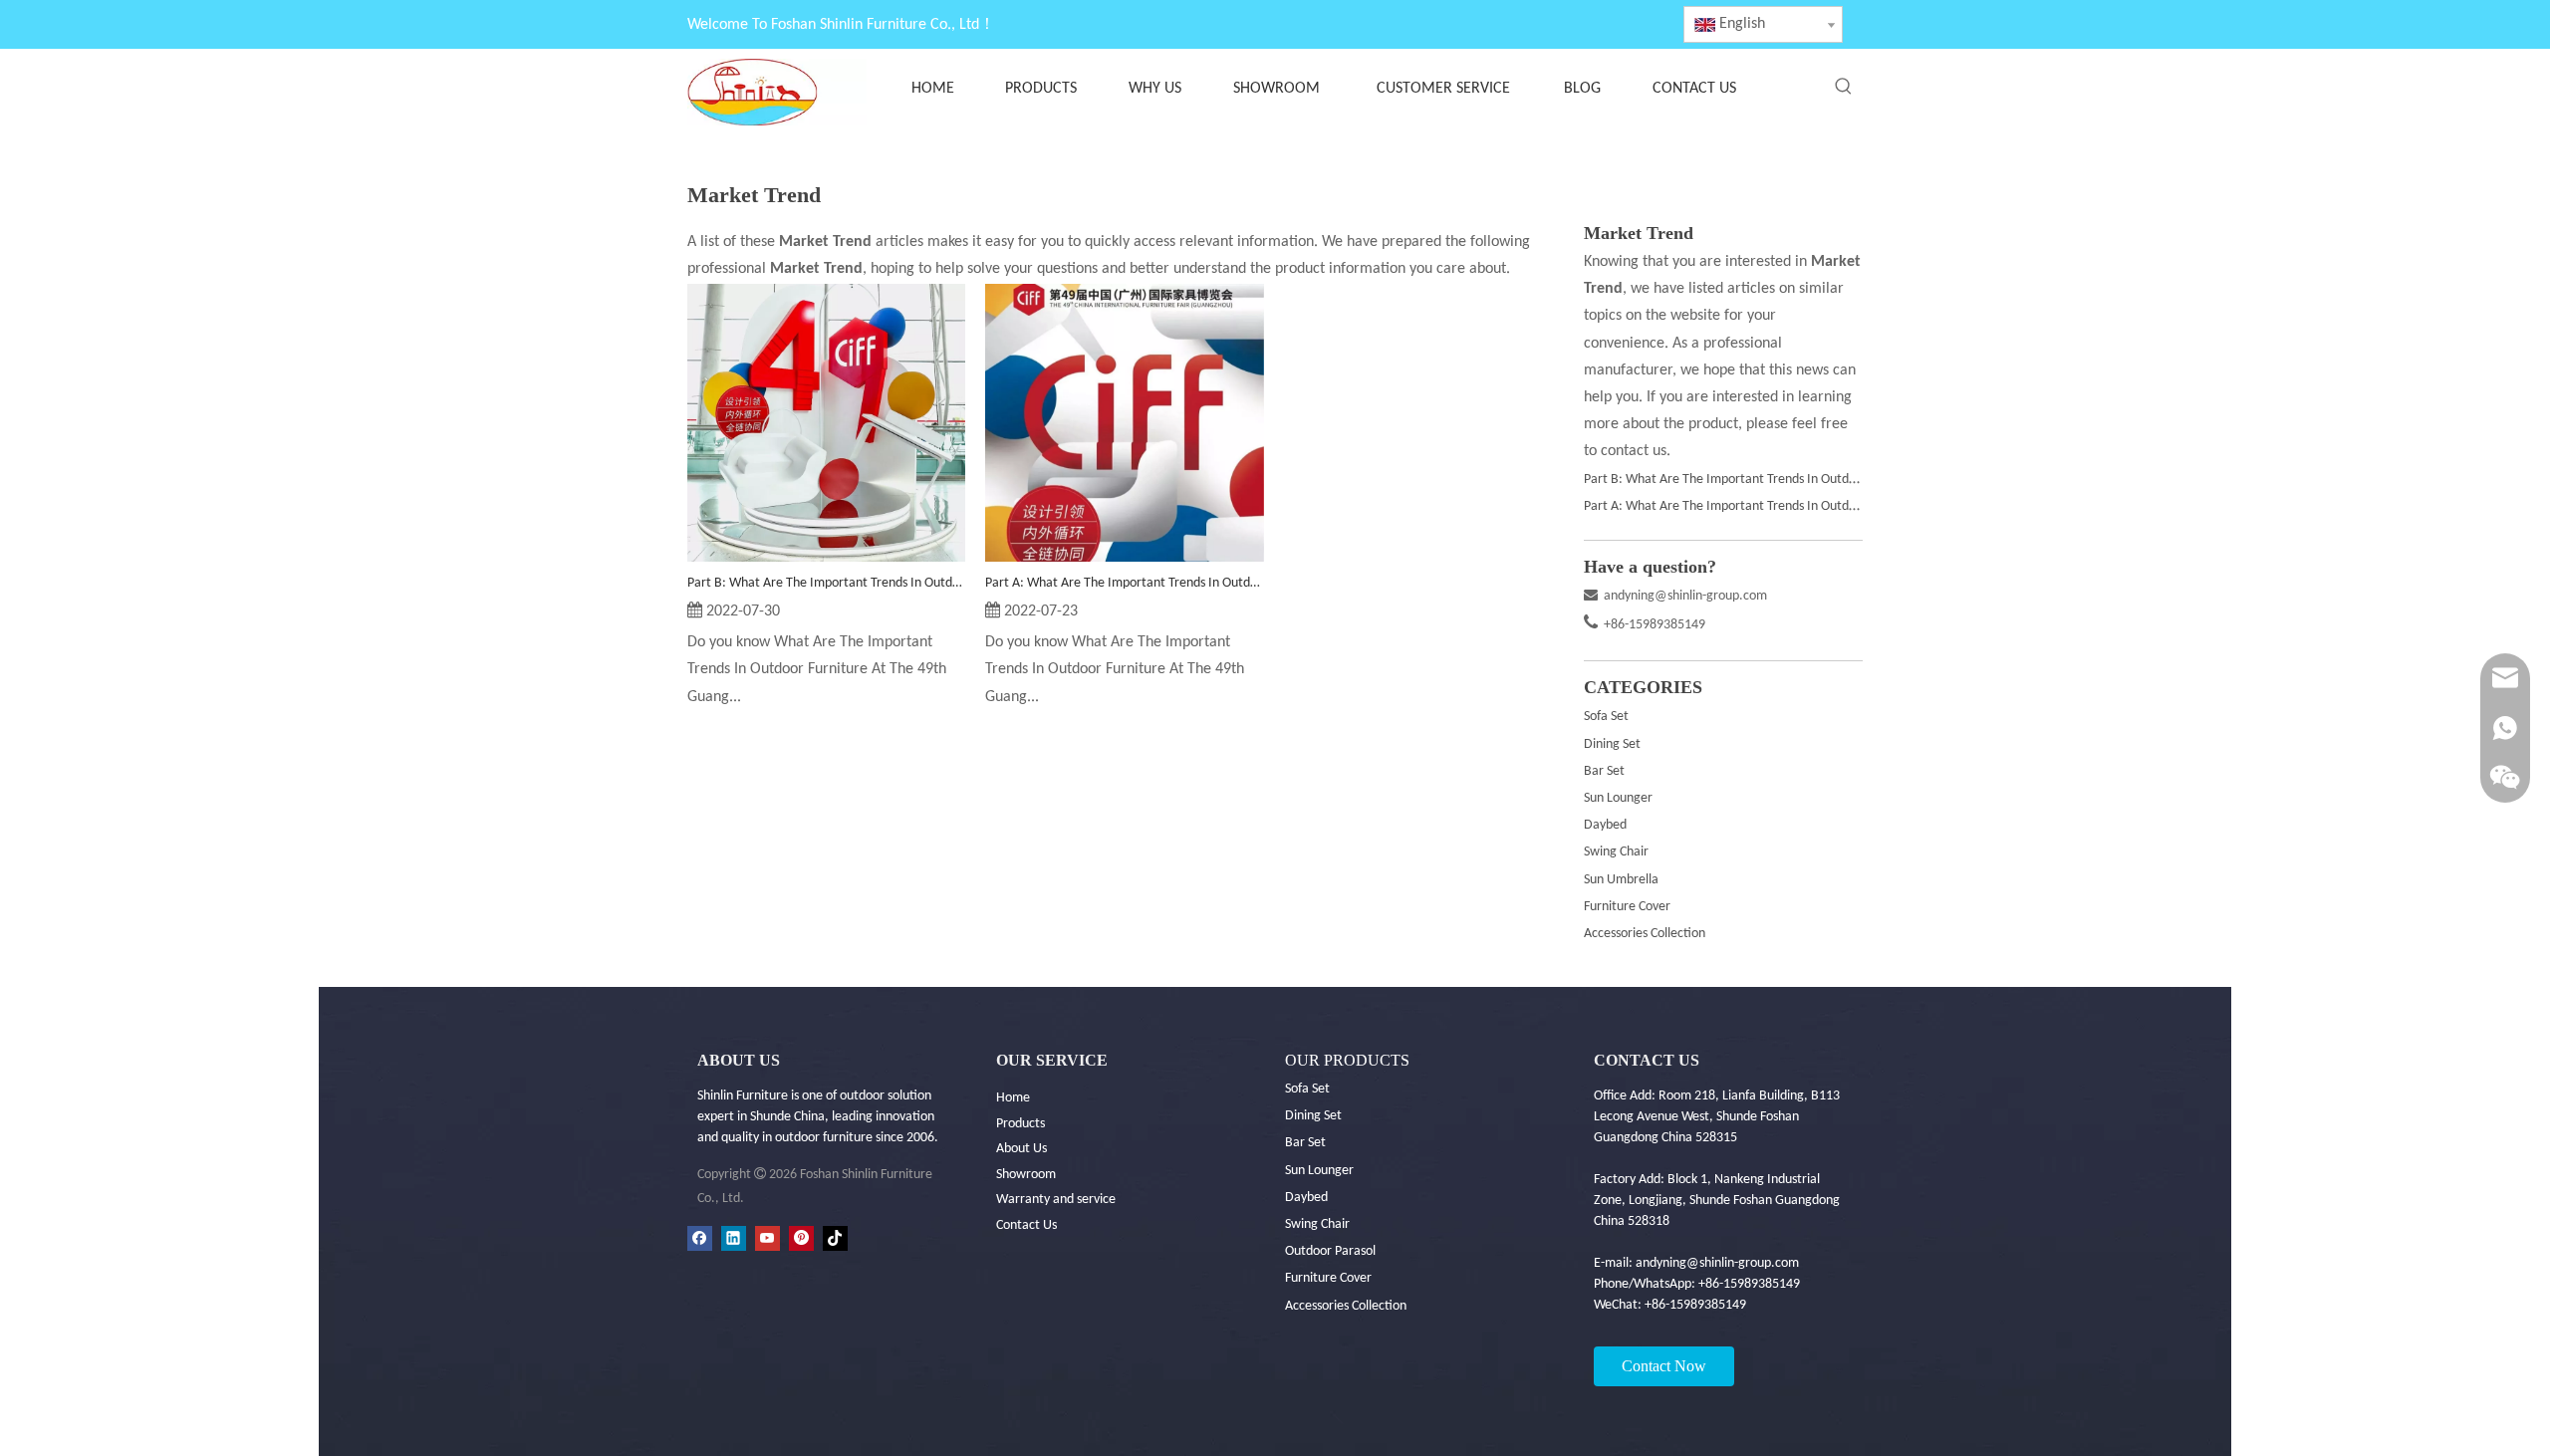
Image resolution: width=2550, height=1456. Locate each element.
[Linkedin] (734, 1238)
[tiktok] (835, 1238)
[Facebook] (700, 1238)
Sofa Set (1606, 717)
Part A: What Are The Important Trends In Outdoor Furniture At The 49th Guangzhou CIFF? (1124, 583)
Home (1013, 1098)
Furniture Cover (1627, 907)
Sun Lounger (1618, 798)
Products (1020, 1124)
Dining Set (1612, 744)
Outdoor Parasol (1330, 1251)
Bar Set (1604, 771)
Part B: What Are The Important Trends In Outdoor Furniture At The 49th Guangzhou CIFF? (826, 583)
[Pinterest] (801, 1238)
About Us (1021, 1149)
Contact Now (1664, 1366)
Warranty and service (1056, 1200)
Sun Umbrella (1621, 880)
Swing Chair (1616, 852)
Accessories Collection (1645, 934)
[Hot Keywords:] (1844, 87)
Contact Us (1026, 1225)
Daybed (1605, 825)
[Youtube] (767, 1238)
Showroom (1026, 1175)
